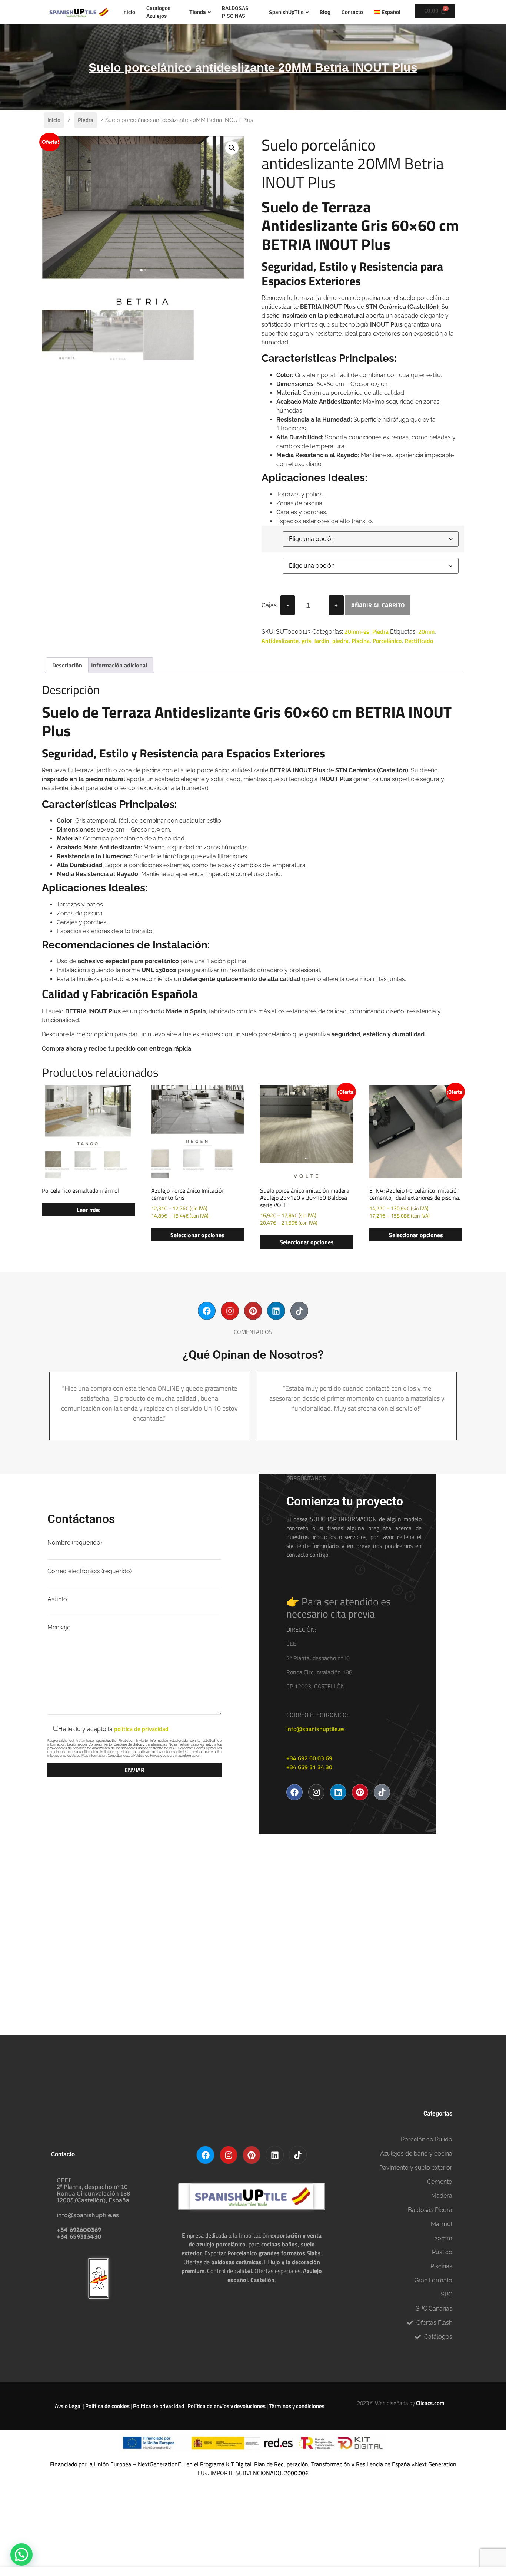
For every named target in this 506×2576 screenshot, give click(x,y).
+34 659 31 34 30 (309, 1767)
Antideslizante (280, 641)
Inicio (129, 12)
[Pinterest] (253, 1311)
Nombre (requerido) (75, 1543)
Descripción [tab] (67, 665)
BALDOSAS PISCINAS (235, 12)
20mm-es (357, 631)
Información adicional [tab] (119, 665)
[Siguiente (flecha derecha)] (493, 1288)
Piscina (361, 641)
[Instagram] (230, 1311)
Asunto (57, 1600)
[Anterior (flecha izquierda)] (13, 1288)
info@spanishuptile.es (316, 1729)
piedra (340, 641)
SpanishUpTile (286, 12)
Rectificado (419, 641)
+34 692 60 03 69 (309, 1758)
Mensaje (59, 1628)
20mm (426, 631)
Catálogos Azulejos (158, 12)
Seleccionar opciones (197, 1235)
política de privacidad (141, 1729)
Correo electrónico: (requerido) (89, 1571)
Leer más (88, 1210)
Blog (325, 12)
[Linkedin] (276, 1311)
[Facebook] (207, 1311)
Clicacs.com (430, 2403)
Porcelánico (387, 641)
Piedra (86, 120)
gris (306, 641)
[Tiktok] (299, 1311)
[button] (232, 148)
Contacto (352, 12)
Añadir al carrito (378, 605)
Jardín (322, 641)
